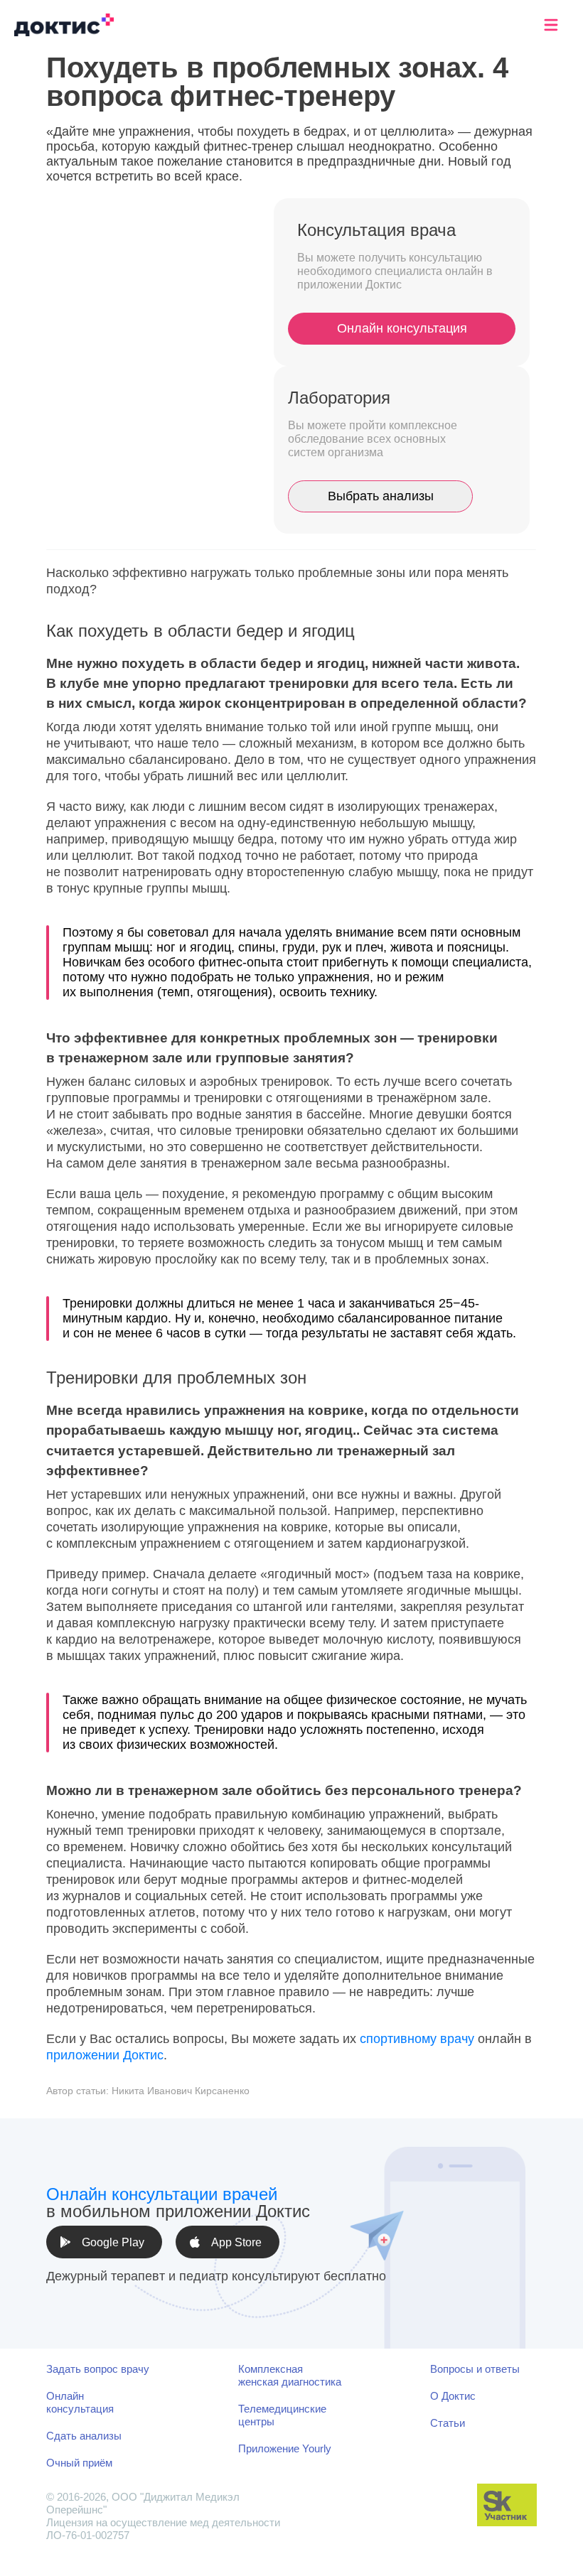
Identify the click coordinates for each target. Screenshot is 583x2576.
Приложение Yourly (285, 2448)
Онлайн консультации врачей (162, 2194)
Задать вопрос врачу (98, 2369)
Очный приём (79, 2463)
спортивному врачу (417, 2039)
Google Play (113, 2242)
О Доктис (453, 2396)
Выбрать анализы (381, 496)
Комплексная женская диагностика (290, 2375)
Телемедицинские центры (282, 2415)
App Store (236, 2242)
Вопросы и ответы (475, 2369)
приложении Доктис (105, 2055)
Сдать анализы (84, 2436)
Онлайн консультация (402, 328)
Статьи (448, 2423)
